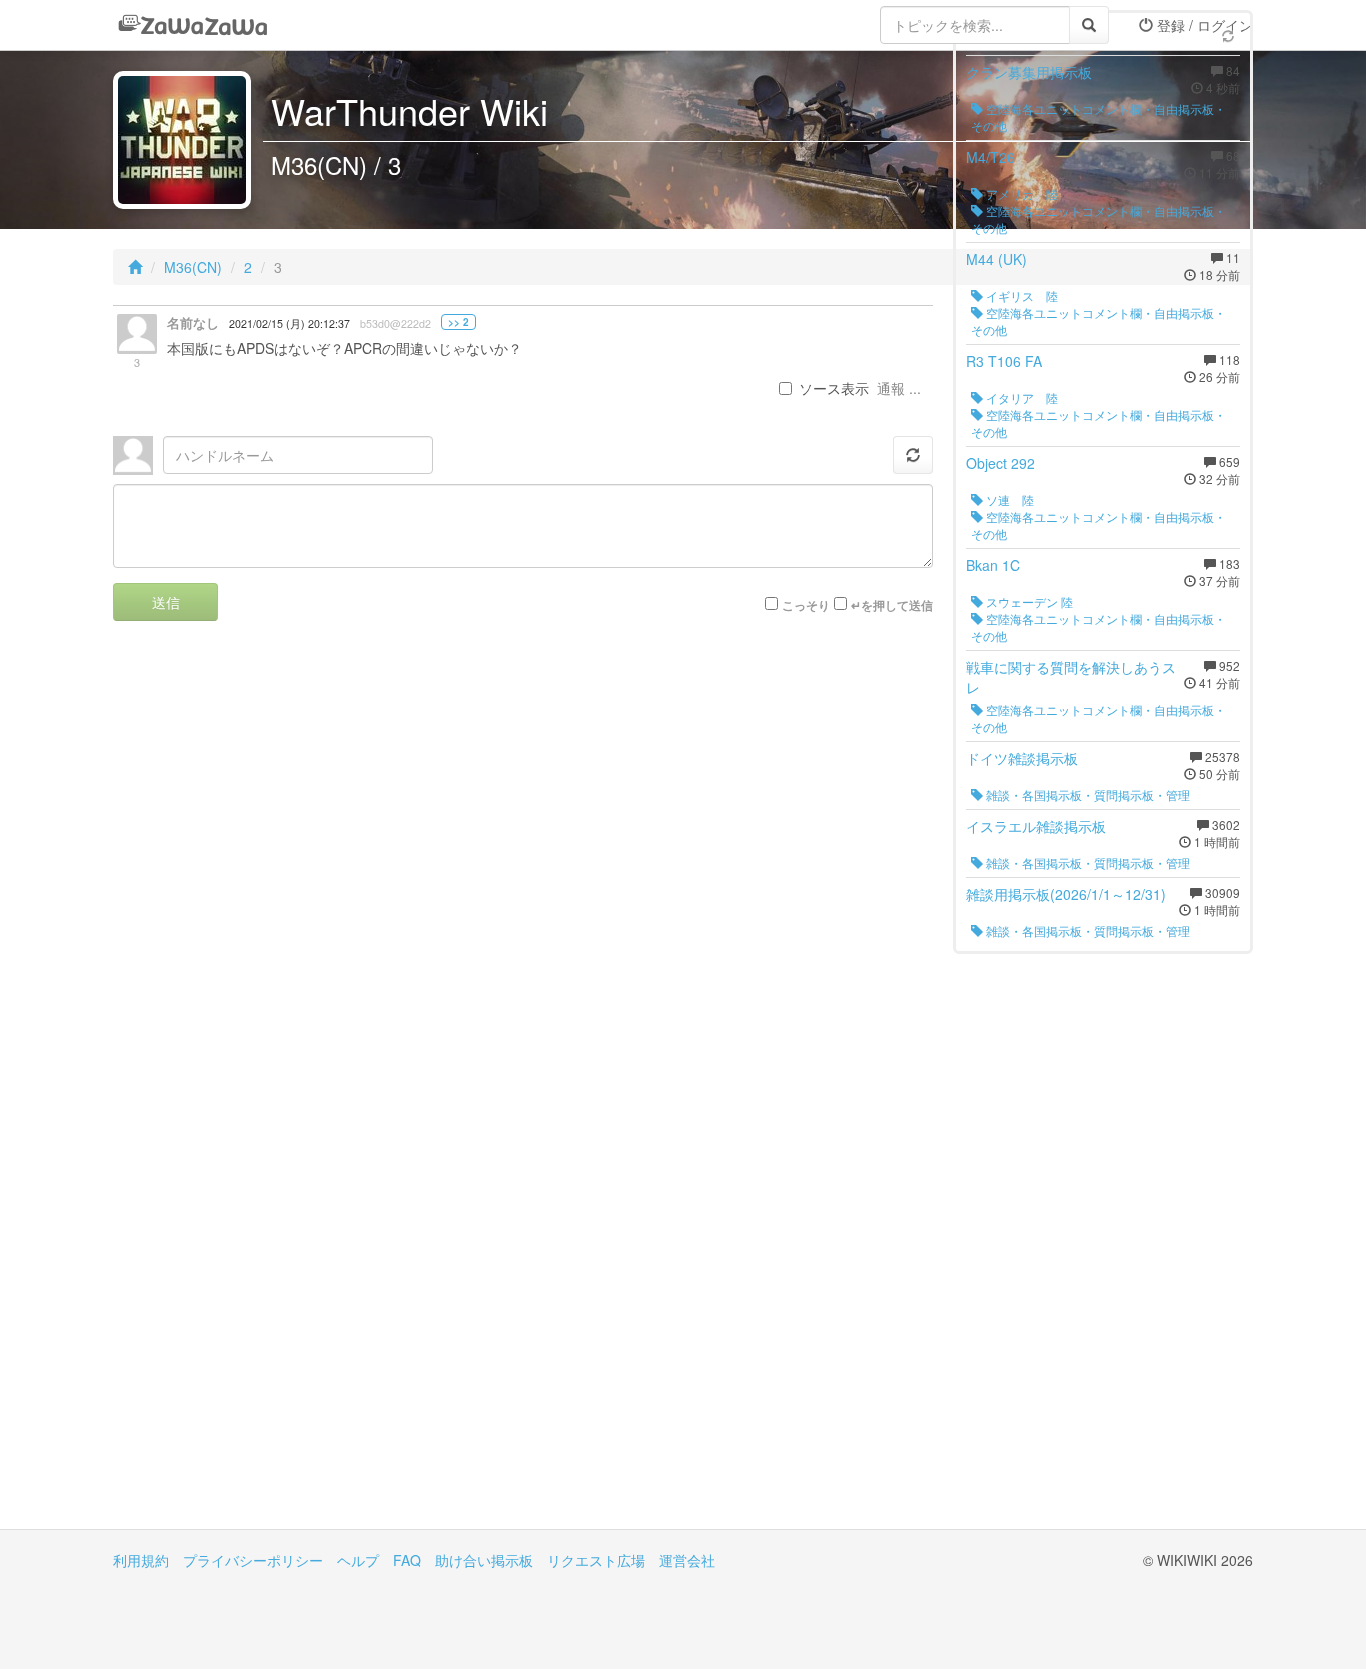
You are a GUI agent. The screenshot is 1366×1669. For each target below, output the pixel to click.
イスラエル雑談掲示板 (1036, 826)
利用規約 (141, 1560)
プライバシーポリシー (253, 1560)
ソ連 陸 (1008, 499)
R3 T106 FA (1004, 361)
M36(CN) (193, 267)
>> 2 (458, 322)
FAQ (407, 1560)
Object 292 (1000, 463)
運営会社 (687, 1560)
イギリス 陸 (1020, 295)
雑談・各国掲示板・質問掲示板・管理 (1086, 794)
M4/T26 (990, 157)
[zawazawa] (193, 25)
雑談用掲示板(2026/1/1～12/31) (1066, 894)
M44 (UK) (996, 259)
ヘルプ (358, 1560)
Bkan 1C (993, 565)
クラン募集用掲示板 (1029, 72)
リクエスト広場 (596, 1560)
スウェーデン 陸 (1028, 601)
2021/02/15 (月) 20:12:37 (289, 323)
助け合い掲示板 (484, 1560)
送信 (166, 602)
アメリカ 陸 (1020, 193)
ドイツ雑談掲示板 (1022, 758)
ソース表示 (834, 388)
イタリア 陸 (1020, 397)
